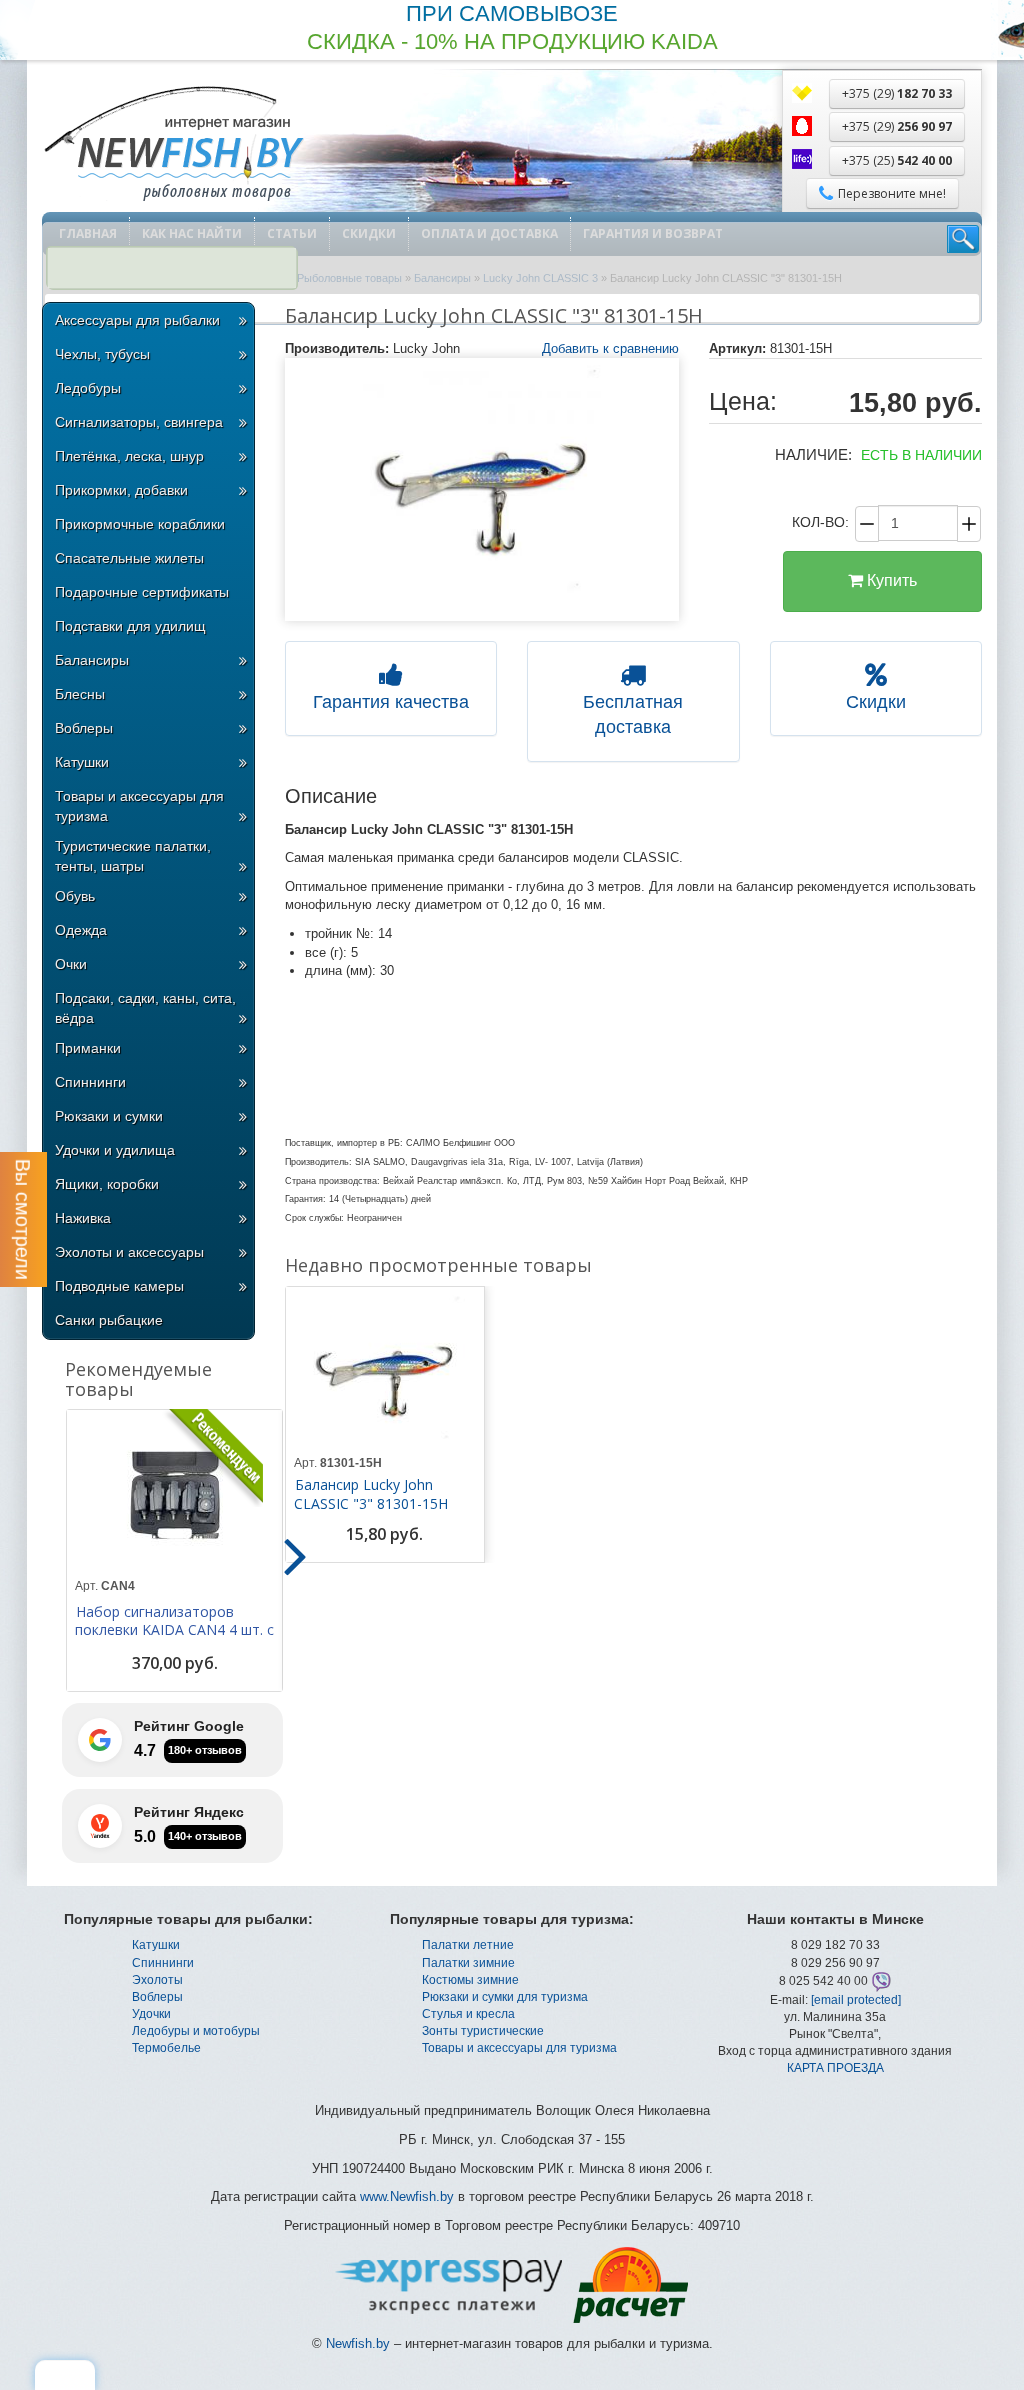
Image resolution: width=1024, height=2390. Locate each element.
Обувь (75, 896)
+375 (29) (897, 93)
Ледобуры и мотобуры (196, 2031)
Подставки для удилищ (130, 626)
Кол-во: (820, 522)
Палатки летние (468, 1945)
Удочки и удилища (115, 1150)
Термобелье (166, 2048)
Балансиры (92, 660)
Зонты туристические (483, 2031)
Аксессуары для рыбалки (137, 320)
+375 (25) (897, 160)
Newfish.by (358, 2343)
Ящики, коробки (107, 1184)
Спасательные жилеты (129, 558)
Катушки (82, 762)
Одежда (81, 930)
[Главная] (173, 145)
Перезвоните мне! (892, 193)
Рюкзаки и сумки (109, 1116)
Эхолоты (157, 1980)
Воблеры (84, 728)
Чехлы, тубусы (102, 354)
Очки (71, 964)
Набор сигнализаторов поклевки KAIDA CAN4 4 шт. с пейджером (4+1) (174, 1630)
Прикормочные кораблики (140, 524)
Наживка (83, 1218)
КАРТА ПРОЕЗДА (835, 2068)
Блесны (80, 694)
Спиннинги (90, 1082)
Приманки (88, 1048)
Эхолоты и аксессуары (129, 1252)
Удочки (151, 2014)
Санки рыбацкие (109, 1320)
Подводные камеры (119, 1286)
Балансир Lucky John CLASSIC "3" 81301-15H (371, 1494)
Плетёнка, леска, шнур (129, 456)
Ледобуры (88, 388)
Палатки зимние (468, 1963)
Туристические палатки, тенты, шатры (133, 856)
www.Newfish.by (407, 2196)
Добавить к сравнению (610, 348)
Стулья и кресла (468, 2014)
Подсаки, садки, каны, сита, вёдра (145, 1008)
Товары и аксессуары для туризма (139, 806)
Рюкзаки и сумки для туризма (505, 1997)
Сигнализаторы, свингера (139, 422)
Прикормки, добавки (121, 490)
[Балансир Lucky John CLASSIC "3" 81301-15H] (482, 489)
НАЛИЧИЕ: (813, 454)
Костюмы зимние (470, 1980)
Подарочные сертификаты (142, 592)
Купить (890, 580)
